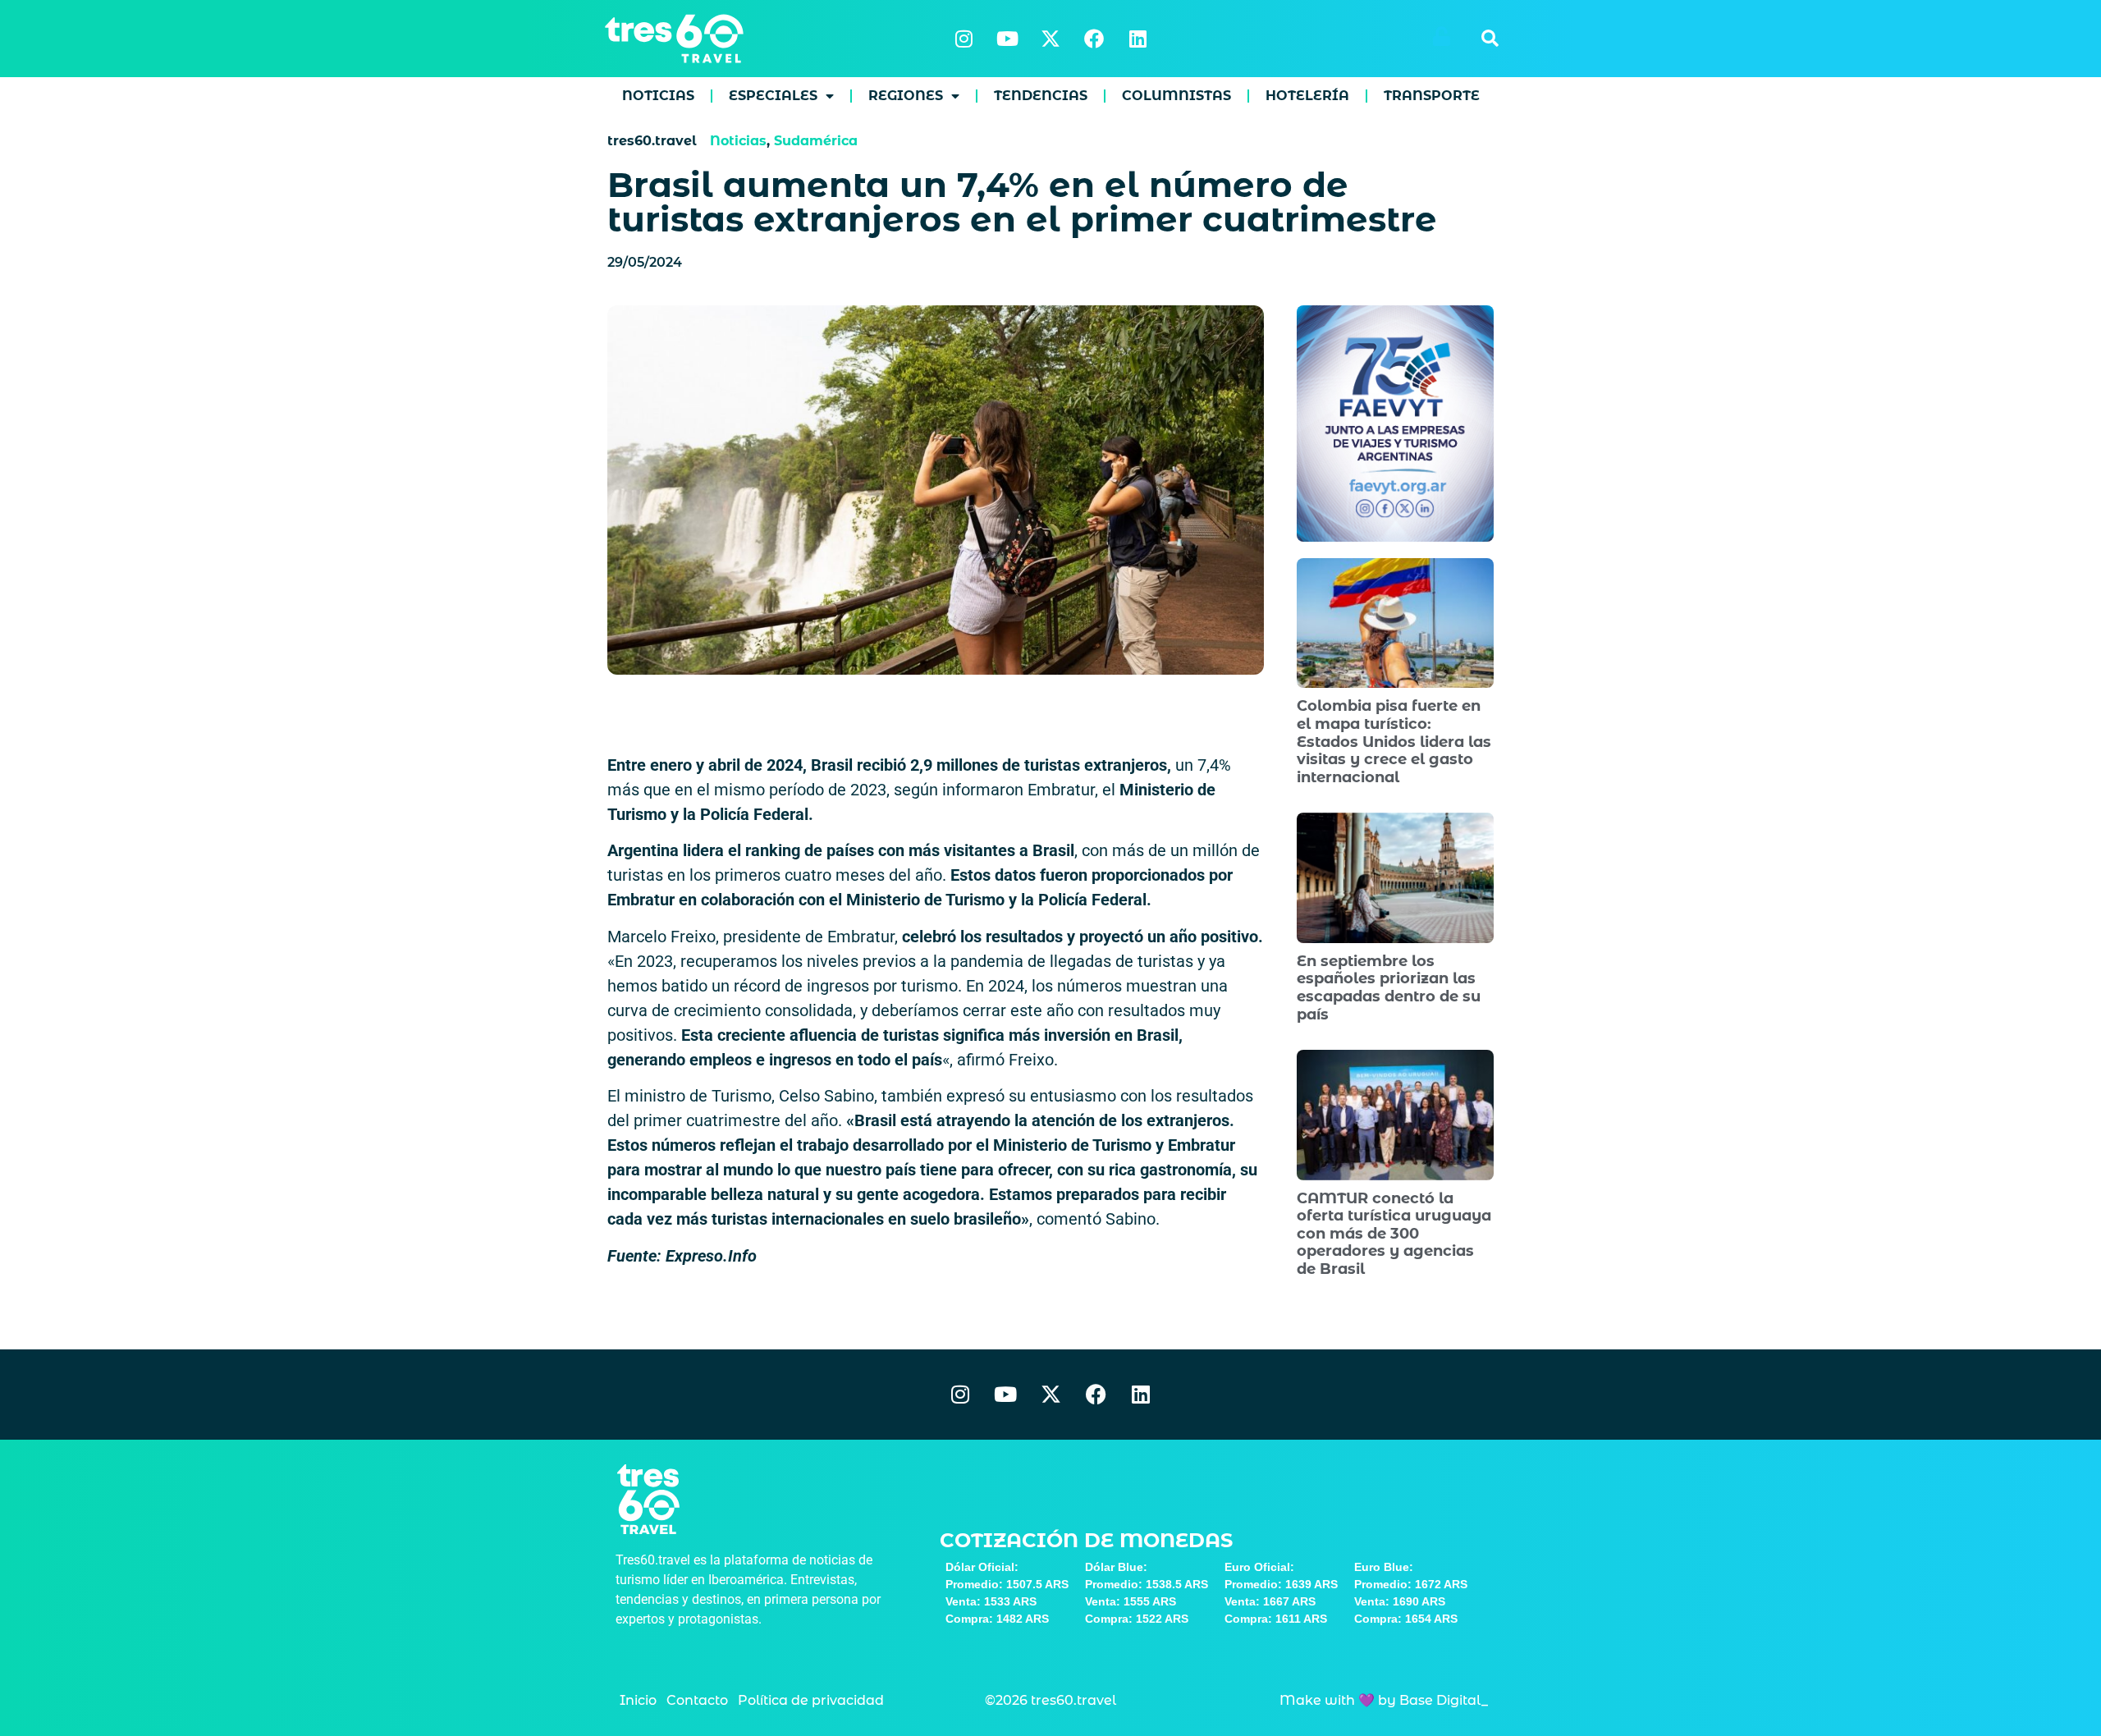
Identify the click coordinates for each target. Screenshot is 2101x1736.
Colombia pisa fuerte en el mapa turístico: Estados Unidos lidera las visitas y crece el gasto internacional (1394, 741)
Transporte (1432, 96)
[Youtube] (1007, 39)
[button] (1490, 39)
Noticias (658, 96)
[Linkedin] (1137, 39)
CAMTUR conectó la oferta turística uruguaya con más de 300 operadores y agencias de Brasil (1394, 1234)
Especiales (773, 96)
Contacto (697, 1700)
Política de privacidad (811, 1700)
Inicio (638, 1700)
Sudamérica (816, 141)
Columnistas (1176, 96)
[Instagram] (964, 39)
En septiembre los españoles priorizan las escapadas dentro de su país (1389, 988)
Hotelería (1307, 96)
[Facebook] (1094, 39)
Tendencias (1041, 96)
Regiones (906, 96)
